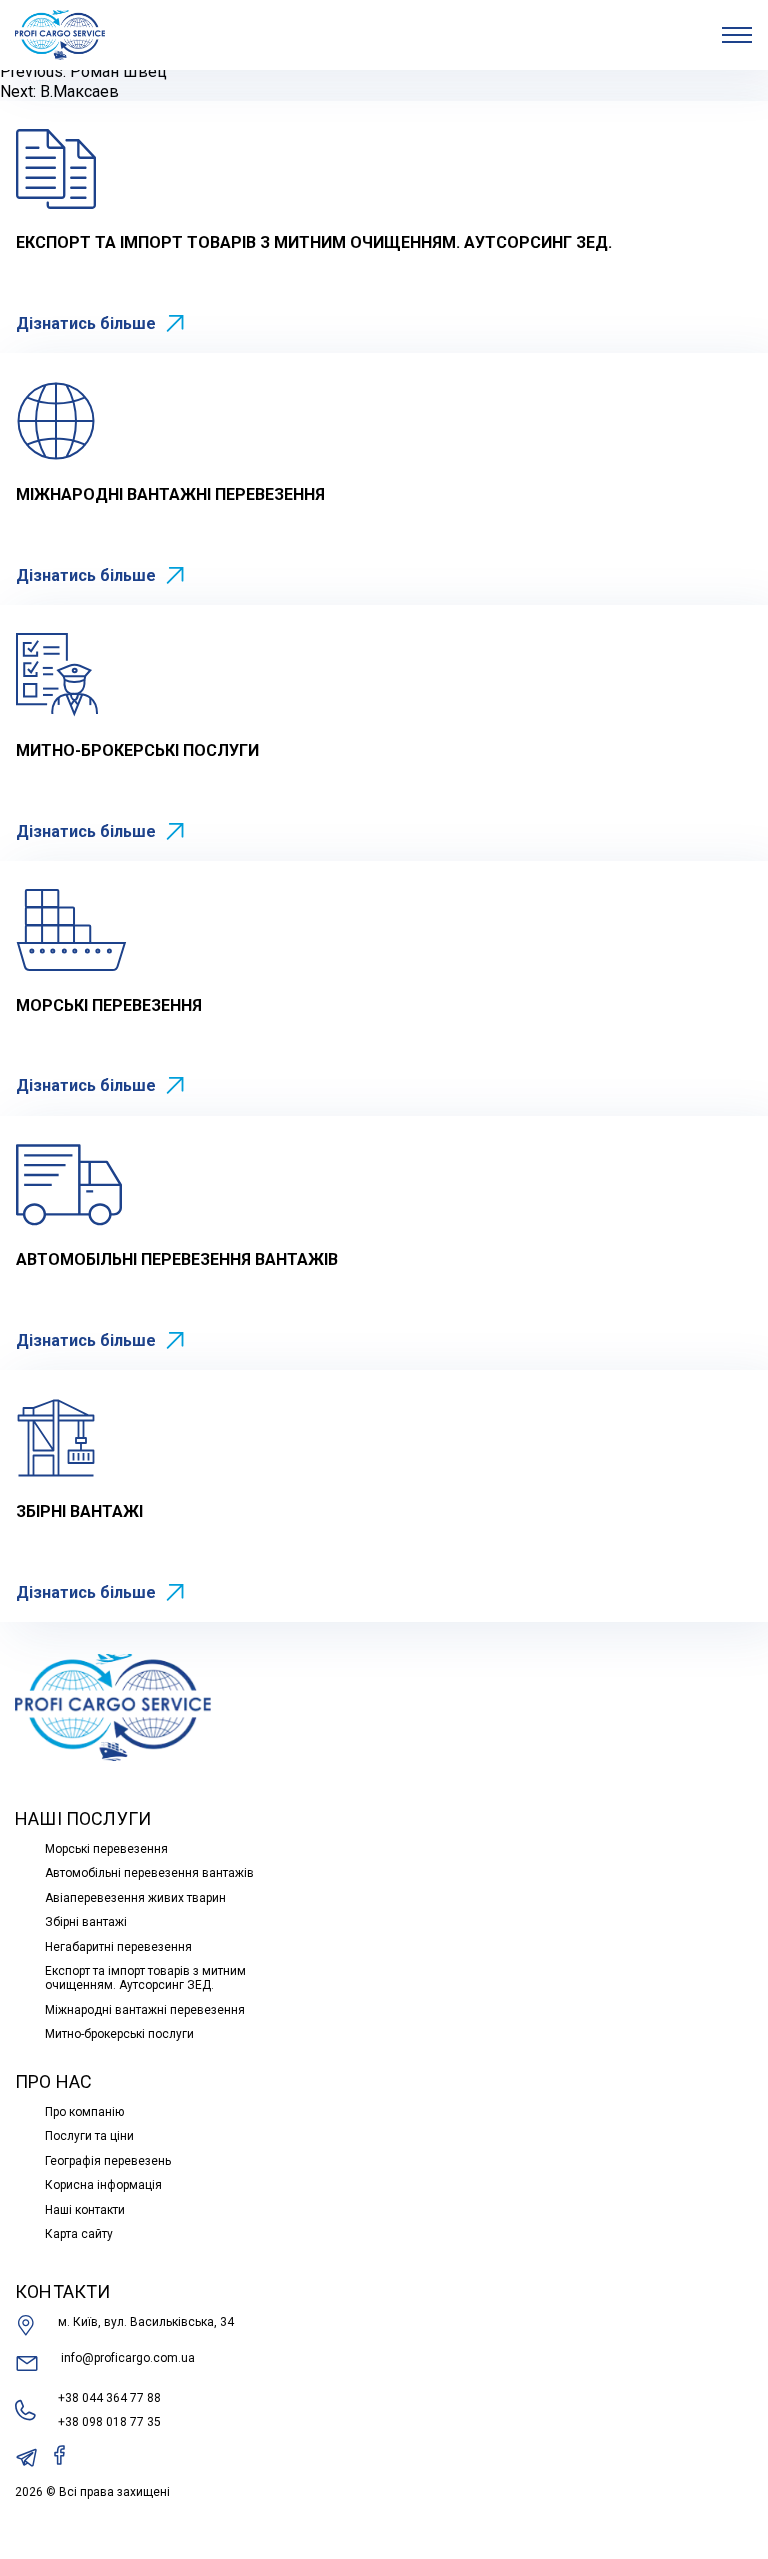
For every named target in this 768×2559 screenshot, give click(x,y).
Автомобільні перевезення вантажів (149, 1873)
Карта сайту (79, 2234)
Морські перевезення (106, 1849)
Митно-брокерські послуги (119, 2034)
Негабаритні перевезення (118, 1947)
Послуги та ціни (89, 2136)
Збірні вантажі (86, 1922)
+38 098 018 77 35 (109, 2422)
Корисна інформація (103, 2185)
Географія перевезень (108, 2161)
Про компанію (84, 2112)
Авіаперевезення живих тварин (135, 1898)
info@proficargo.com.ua (128, 2358)
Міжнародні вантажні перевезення (145, 2010)
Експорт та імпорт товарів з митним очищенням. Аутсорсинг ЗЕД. (145, 1978)
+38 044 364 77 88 (109, 2398)
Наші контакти (85, 2210)
